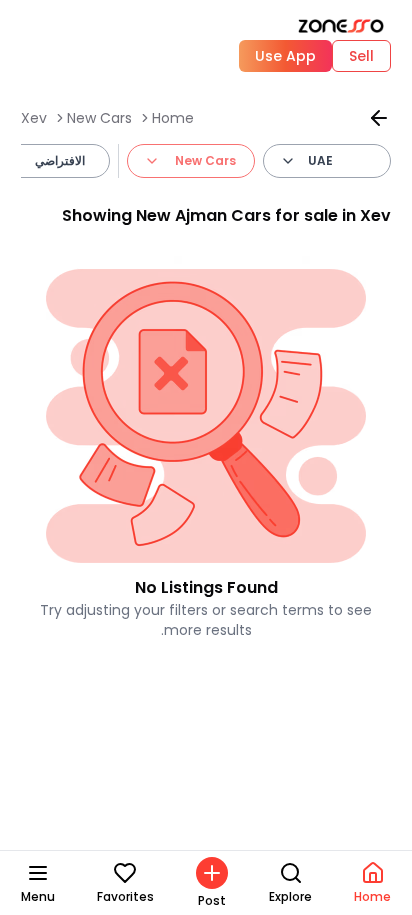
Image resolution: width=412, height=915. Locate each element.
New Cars (99, 118)
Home (173, 118)
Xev (34, 118)
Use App (285, 56)
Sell (361, 56)
